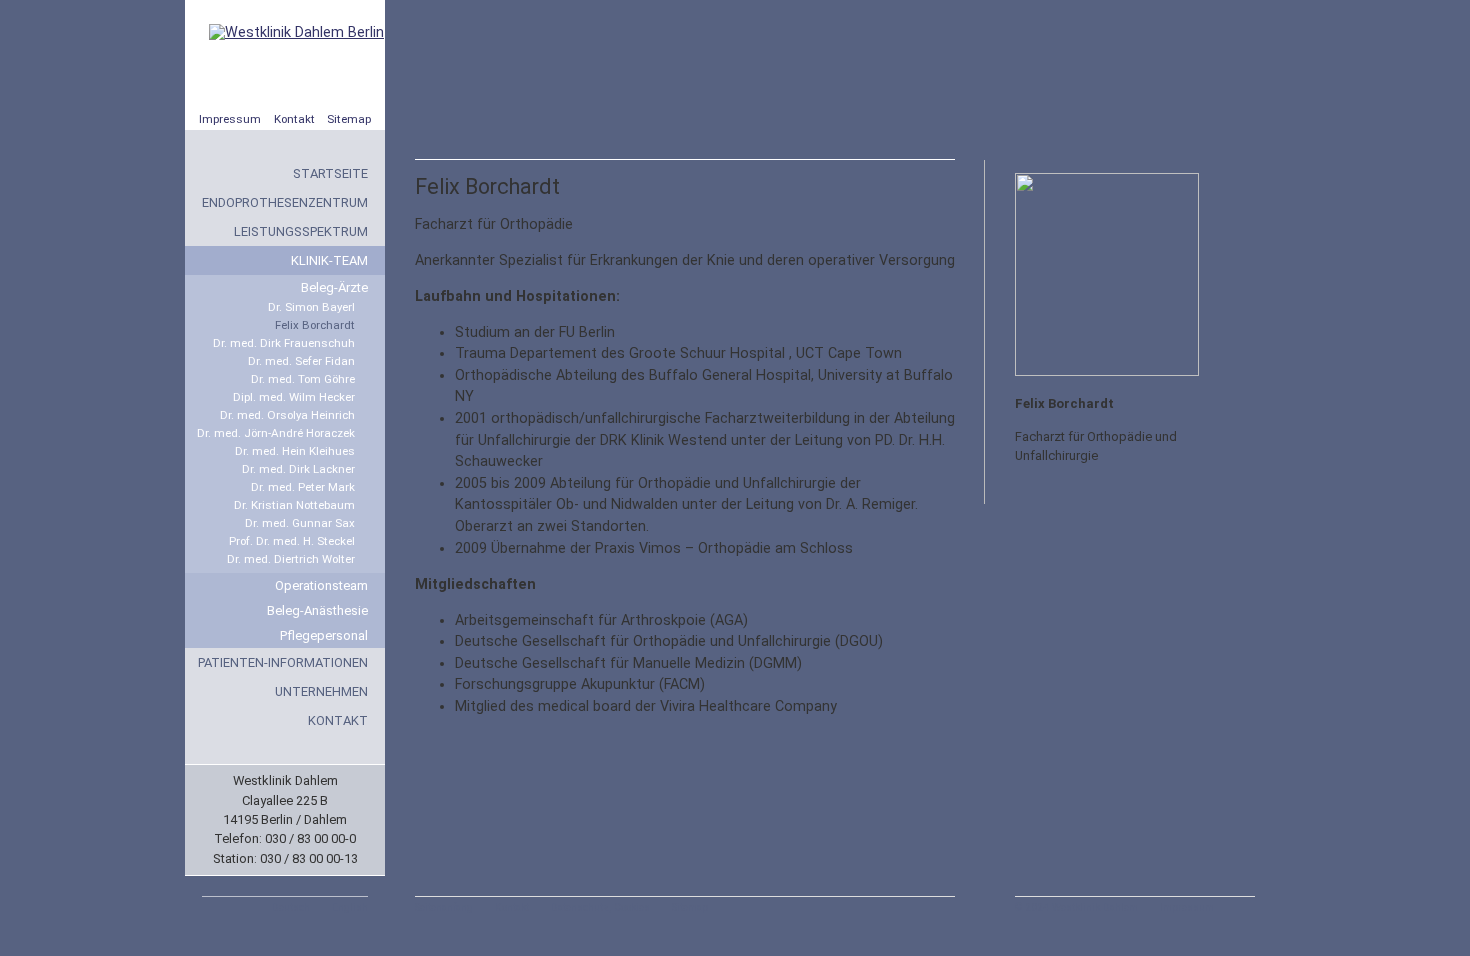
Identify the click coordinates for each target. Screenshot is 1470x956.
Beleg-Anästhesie (317, 610)
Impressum (230, 119)
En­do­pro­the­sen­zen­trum (285, 202)
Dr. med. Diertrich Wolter (291, 559)
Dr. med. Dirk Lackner (298, 469)
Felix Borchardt (315, 325)
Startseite (330, 173)
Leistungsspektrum (301, 231)
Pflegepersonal (324, 635)
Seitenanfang (444, 907)
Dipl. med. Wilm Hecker (294, 397)
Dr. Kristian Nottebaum (294, 505)
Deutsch (291, 907)
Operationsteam (321, 585)
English (350, 907)
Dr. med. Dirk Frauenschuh (284, 343)
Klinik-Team (329, 260)
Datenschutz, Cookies (600, 907)
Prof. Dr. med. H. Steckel (292, 541)
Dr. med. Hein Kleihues (295, 451)
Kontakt (294, 119)
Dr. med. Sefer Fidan (301, 361)
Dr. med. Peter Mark (303, 487)
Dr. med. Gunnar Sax (300, 523)
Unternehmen (321, 691)
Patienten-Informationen (283, 662)
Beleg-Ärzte (334, 287)
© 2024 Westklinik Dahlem (1076, 907)
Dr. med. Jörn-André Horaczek (276, 433)
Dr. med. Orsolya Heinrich (287, 415)
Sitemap (349, 119)
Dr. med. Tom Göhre (303, 379)
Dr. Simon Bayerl (311, 307)
